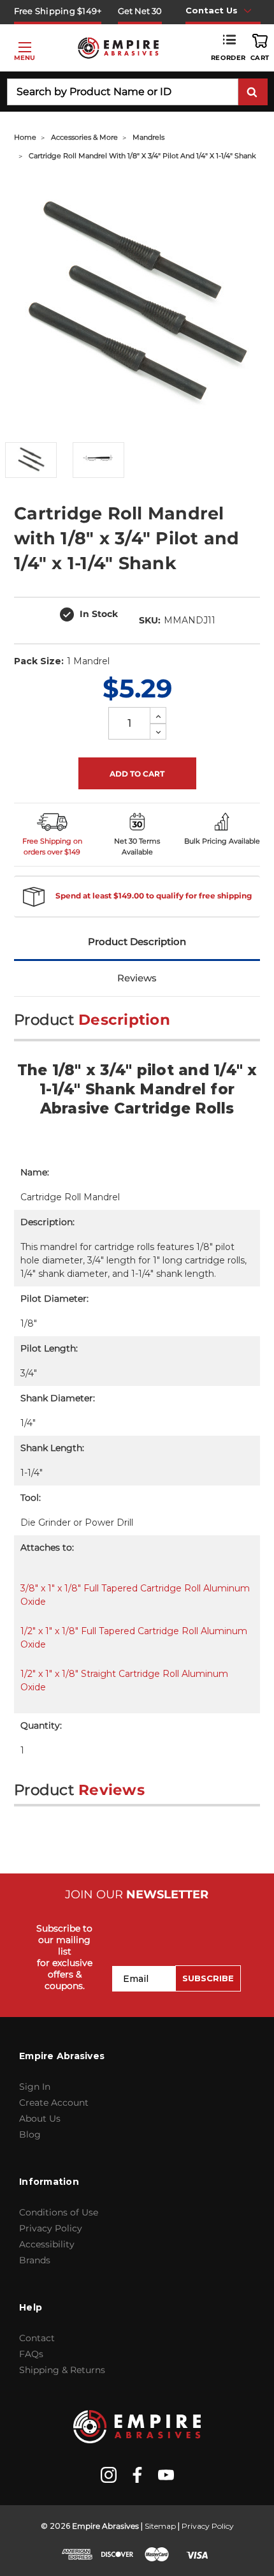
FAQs (31, 2354)
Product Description (137, 942)
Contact (37, 2338)
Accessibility (47, 2244)
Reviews (137, 978)
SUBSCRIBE (208, 1978)
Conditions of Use (59, 2212)
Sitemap (160, 2526)
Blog (30, 2134)
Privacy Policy (51, 2228)
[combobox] (123, 92)
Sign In (35, 2087)
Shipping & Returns (62, 2370)
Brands (35, 2260)
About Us (40, 2118)
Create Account (54, 2103)
